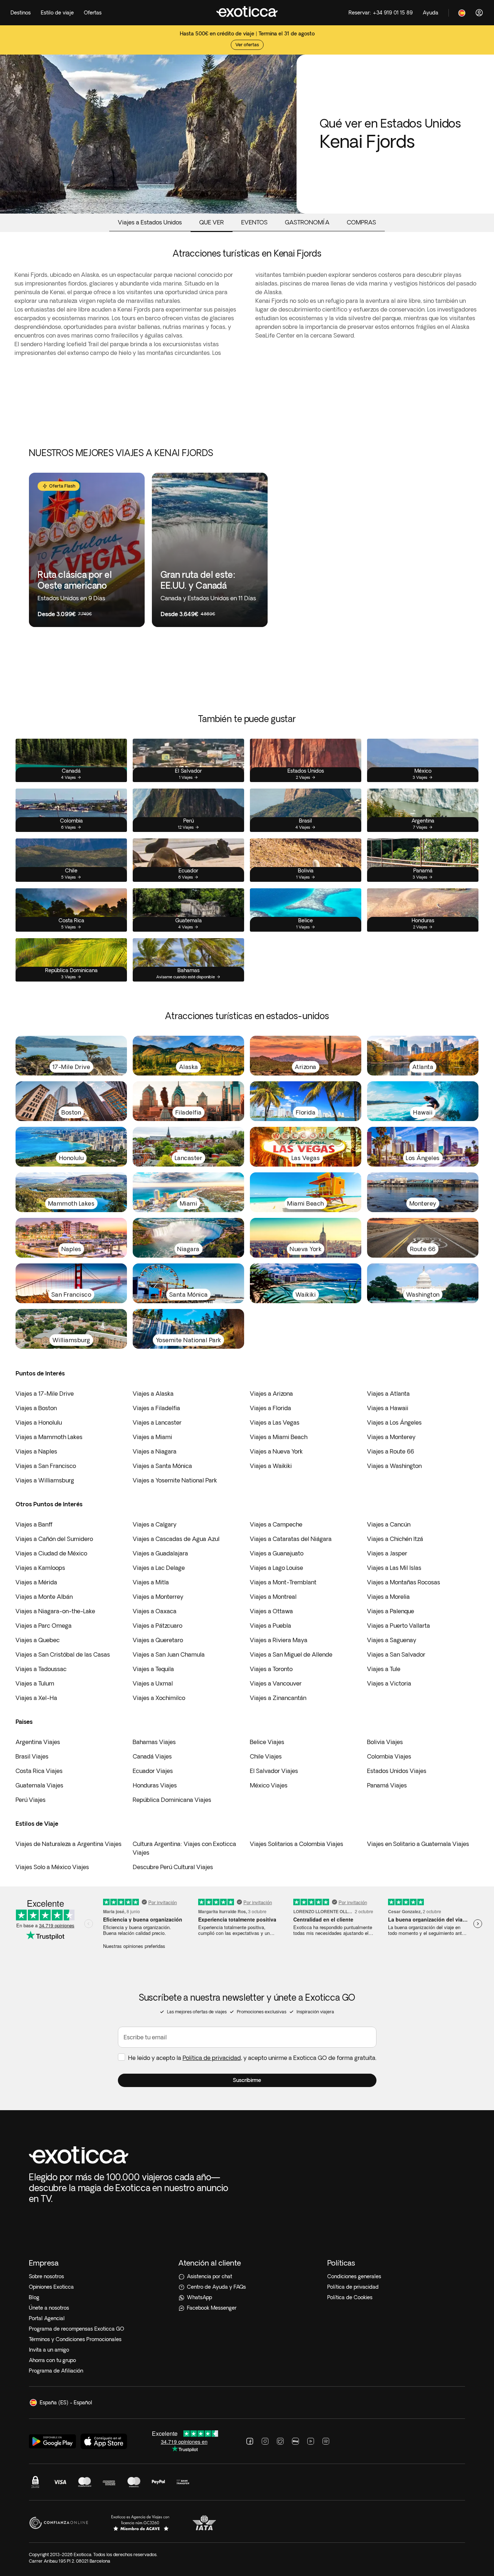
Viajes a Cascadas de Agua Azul (176, 1539)
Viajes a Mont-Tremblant (283, 1582)
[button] (247, 2080)
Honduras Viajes (155, 1785)
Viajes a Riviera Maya (279, 1640)
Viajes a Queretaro (158, 1640)
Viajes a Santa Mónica (162, 1466)
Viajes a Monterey (391, 1437)
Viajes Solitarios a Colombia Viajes (297, 1844)
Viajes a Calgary (155, 1524)
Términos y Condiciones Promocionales (75, 2339)
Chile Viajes (266, 1756)
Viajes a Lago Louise (276, 1568)
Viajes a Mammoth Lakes (49, 1437)
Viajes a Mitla (151, 1582)
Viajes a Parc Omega (44, 1626)
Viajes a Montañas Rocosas (404, 1582)
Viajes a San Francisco (46, 1466)
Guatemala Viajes (39, 1785)
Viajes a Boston (36, 1408)
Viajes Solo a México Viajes (52, 1867)
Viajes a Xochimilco (159, 1698)
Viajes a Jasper (387, 1553)
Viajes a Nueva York (276, 1451)
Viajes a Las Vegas (275, 1422)
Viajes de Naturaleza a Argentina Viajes (69, 1844)
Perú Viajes (31, 1800)
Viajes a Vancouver (276, 1683)
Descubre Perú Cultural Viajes (173, 1867)
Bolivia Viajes (385, 1742)
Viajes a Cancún (389, 1524)
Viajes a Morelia (388, 1597)
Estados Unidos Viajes (397, 1771)
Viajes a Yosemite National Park (175, 1480)
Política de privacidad (212, 2058)
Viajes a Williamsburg (45, 1480)
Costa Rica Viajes (39, 1771)
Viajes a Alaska (153, 1394)
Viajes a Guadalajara (160, 1553)
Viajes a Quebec (38, 1640)
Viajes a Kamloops (40, 1568)
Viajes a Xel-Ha (36, 1698)
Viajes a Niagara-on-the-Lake (55, 1611)
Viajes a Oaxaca (155, 1611)
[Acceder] (479, 13)
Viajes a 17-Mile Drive (45, 1394)
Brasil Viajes (32, 1756)
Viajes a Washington (394, 1466)
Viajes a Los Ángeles (394, 1422)
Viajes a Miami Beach (279, 1437)
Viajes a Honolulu (39, 1422)
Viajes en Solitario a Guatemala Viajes (418, 1844)
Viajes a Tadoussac (41, 1669)
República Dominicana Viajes (172, 1800)
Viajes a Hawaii (388, 1408)
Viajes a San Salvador (396, 1654)
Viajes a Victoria (389, 1683)
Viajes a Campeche (276, 1524)
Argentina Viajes (38, 1742)
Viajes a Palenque (391, 1611)
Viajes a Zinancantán (278, 1698)
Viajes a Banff (34, 1524)
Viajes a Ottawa (271, 1611)
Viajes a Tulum (35, 1683)
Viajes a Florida (271, 1408)
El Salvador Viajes (274, 1771)
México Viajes (269, 1785)
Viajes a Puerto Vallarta (399, 1626)
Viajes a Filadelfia (156, 1408)
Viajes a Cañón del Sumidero (54, 1539)
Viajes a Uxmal (153, 1683)
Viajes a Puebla (271, 1626)
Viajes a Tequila (153, 1669)
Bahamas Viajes (154, 1742)
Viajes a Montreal (273, 1597)
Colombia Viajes (389, 1756)
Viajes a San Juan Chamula (169, 1654)
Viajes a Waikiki (271, 1466)
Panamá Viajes (387, 1785)
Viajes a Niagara (155, 1451)
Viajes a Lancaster (157, 1422)
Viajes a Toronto (271, 1669)
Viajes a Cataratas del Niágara (291, 1539)
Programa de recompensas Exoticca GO (76, 2329)
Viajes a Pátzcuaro (157, 1626)
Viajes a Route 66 (391, 1451)
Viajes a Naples (36, 1451)
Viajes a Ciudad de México (51, 1553)
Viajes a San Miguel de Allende (291, 1654)
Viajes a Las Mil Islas (394, 1568)
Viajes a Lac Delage (159, 1568)
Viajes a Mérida (36, 1582)
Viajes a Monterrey (158, 1597)
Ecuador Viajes (153, 1771)
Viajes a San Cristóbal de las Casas (63, 1654)
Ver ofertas (247, 45)
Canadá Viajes (152, 1756)
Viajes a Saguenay (392, 1640)
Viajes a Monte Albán (44, 1597)
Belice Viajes (267, 1742)
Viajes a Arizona (271, 1394)
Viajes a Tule (384, 1669)
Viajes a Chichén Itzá (395, 1539)
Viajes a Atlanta (388, 1394)
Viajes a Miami (152, 1437)
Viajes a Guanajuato (277, 1553)
